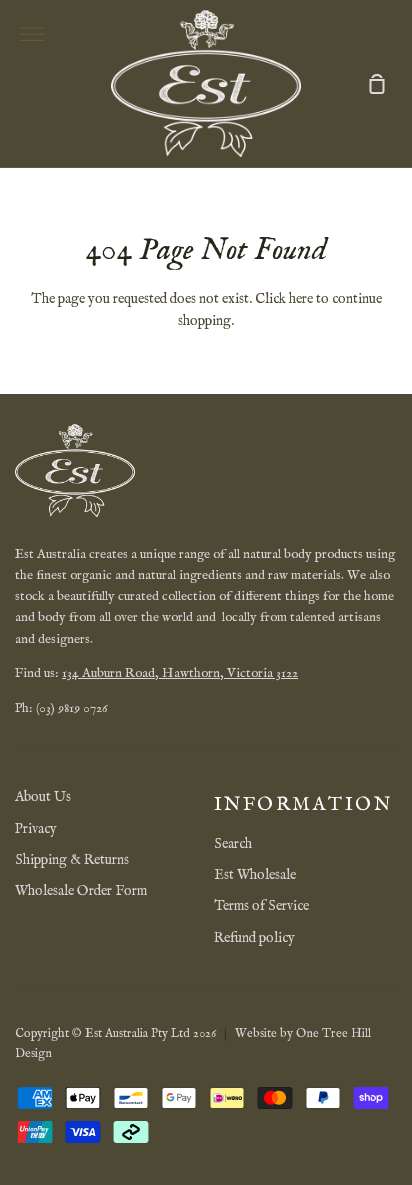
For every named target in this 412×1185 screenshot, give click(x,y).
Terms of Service (261, 906)
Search (233, 844)
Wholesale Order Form (81, 891)
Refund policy (254, 938)
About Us (43, 797)
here (301, 299)
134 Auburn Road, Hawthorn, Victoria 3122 (180, 673)
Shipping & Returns (72, 860)
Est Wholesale (255, 875)
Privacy (36, 829)
